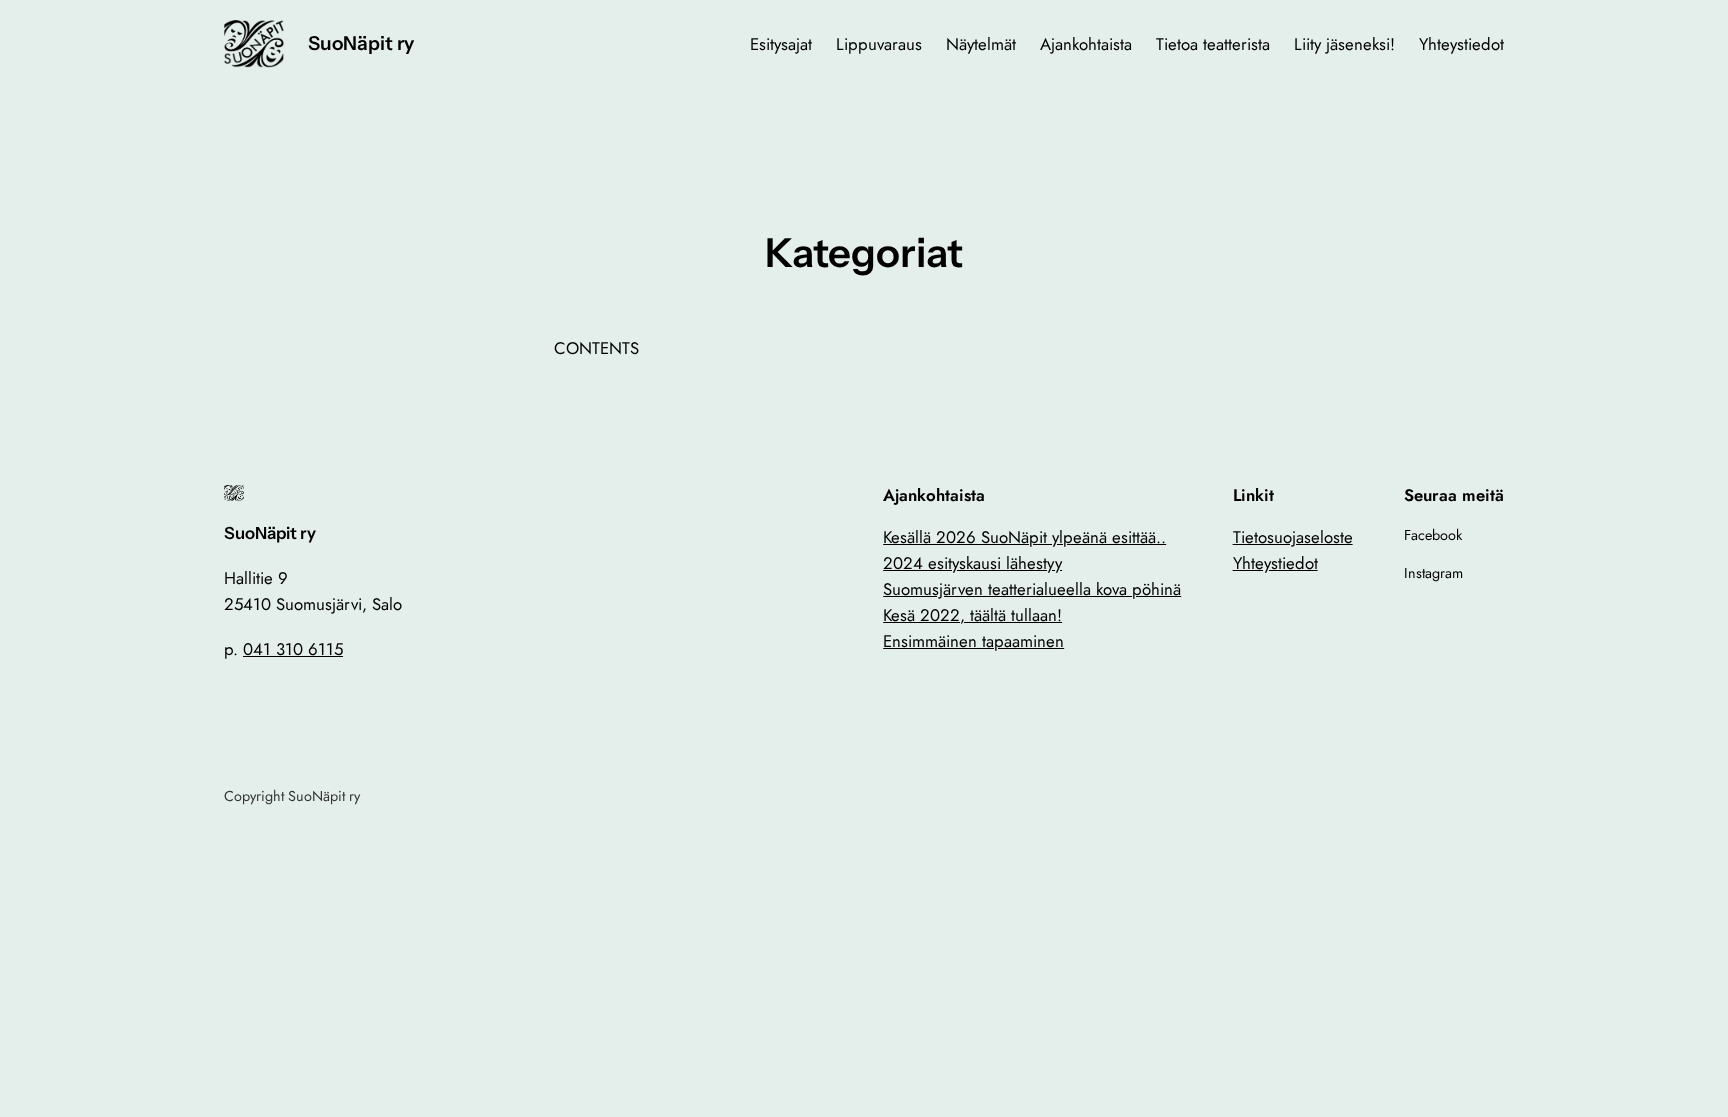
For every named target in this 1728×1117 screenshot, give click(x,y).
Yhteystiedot (1275, 563)
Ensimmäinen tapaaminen (973, 641)
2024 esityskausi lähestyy (972, 563)
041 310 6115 (293, 649)
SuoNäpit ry (361, 43)
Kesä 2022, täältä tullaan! (972, 615)
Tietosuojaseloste (1293, 537)
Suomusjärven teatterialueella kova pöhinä (1032, 589)
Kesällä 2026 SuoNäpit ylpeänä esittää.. (1024, 537)
